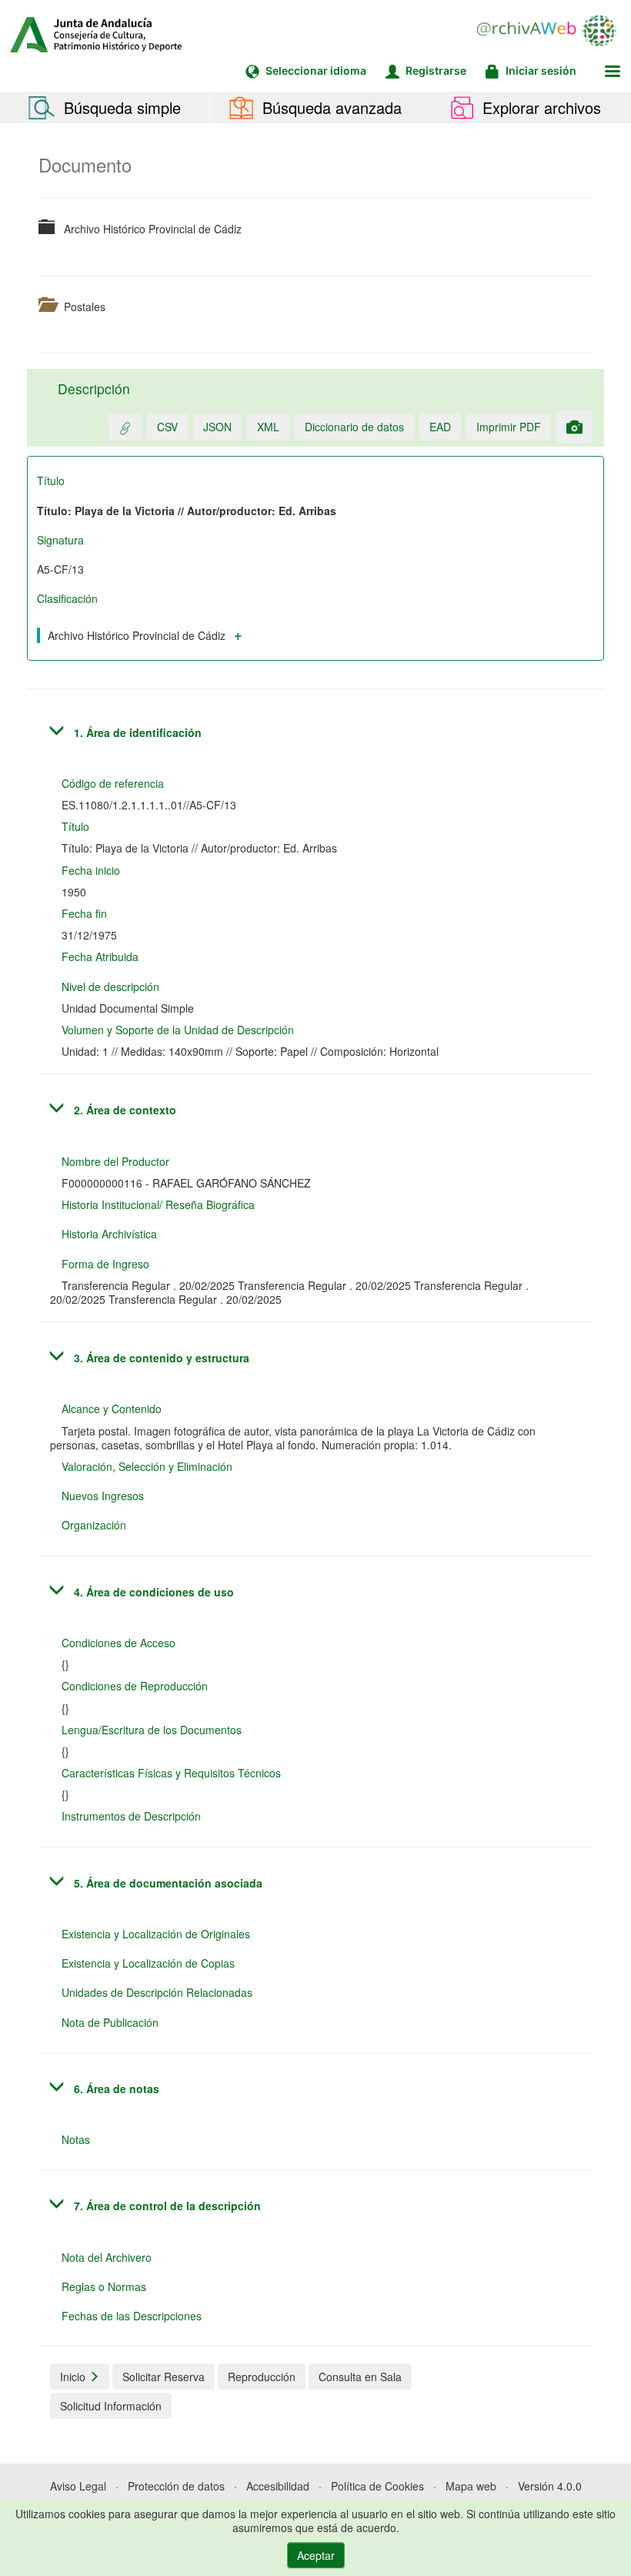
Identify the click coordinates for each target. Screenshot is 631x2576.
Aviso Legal (78, 2486)
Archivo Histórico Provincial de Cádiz (137, 635)
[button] (613, 71)
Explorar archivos (539, 107)
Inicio (74, 2377)
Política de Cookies (377, 2486)
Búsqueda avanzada (330, 107)
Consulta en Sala (360, 2377)
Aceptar (316, 2555)
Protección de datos (176, 2486)
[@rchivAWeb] (554, 31)
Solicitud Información (111, 2406)
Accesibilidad (278, 2486)
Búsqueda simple (120, 107)
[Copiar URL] (125, 427)
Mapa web (471, 2486)
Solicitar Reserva (164, 2377)
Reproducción (262, 2377)
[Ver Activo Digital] (574, 427)
